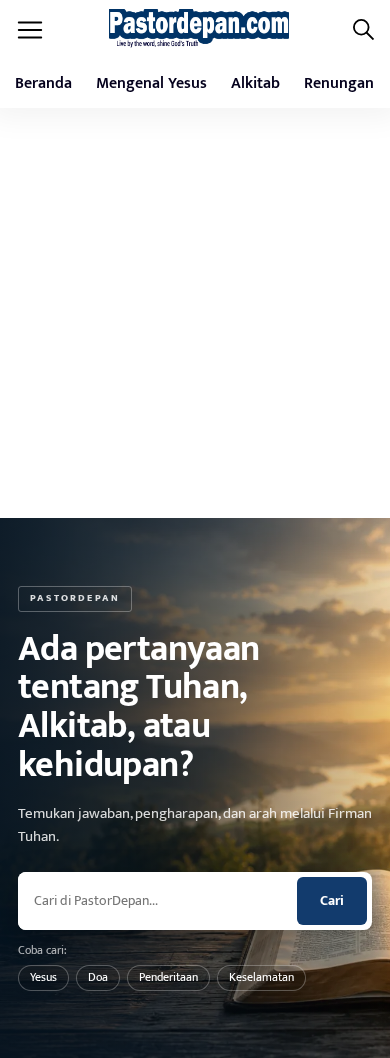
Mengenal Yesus (151, 83)
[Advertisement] (195, 313)
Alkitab (255, 83)
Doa (98, 977)
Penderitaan (168, 977)
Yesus (43, 977)
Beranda (43, 83)
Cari (332, 900)
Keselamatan (261, 977)
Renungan (339, 83)
